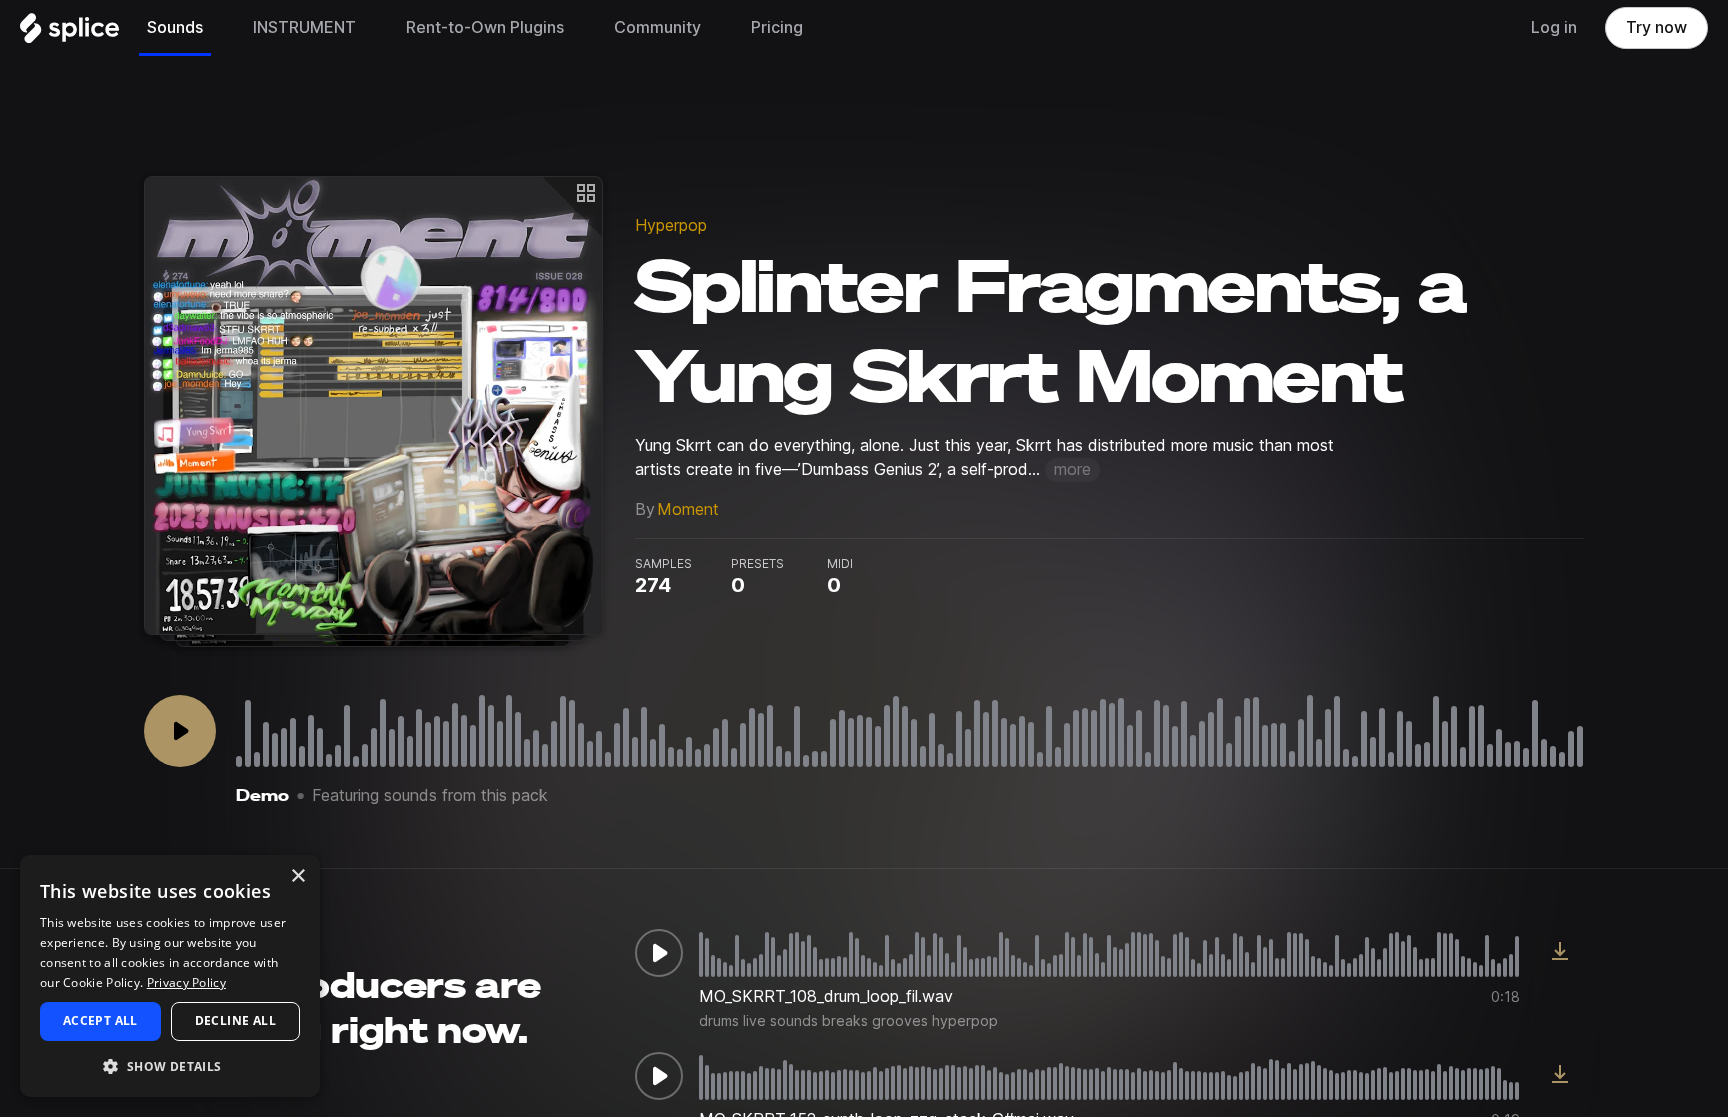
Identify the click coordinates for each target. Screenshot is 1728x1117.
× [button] (297, 876)
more (1072, 469)
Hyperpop (671, 225)
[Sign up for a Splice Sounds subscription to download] (1560, 953)
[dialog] (170, 976)
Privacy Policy (186, 982)
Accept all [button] (100, 1020)
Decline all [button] (235, 1020)
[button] (170, 1065)
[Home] (69, 33)
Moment (688, 509)
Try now (1656, 27)
